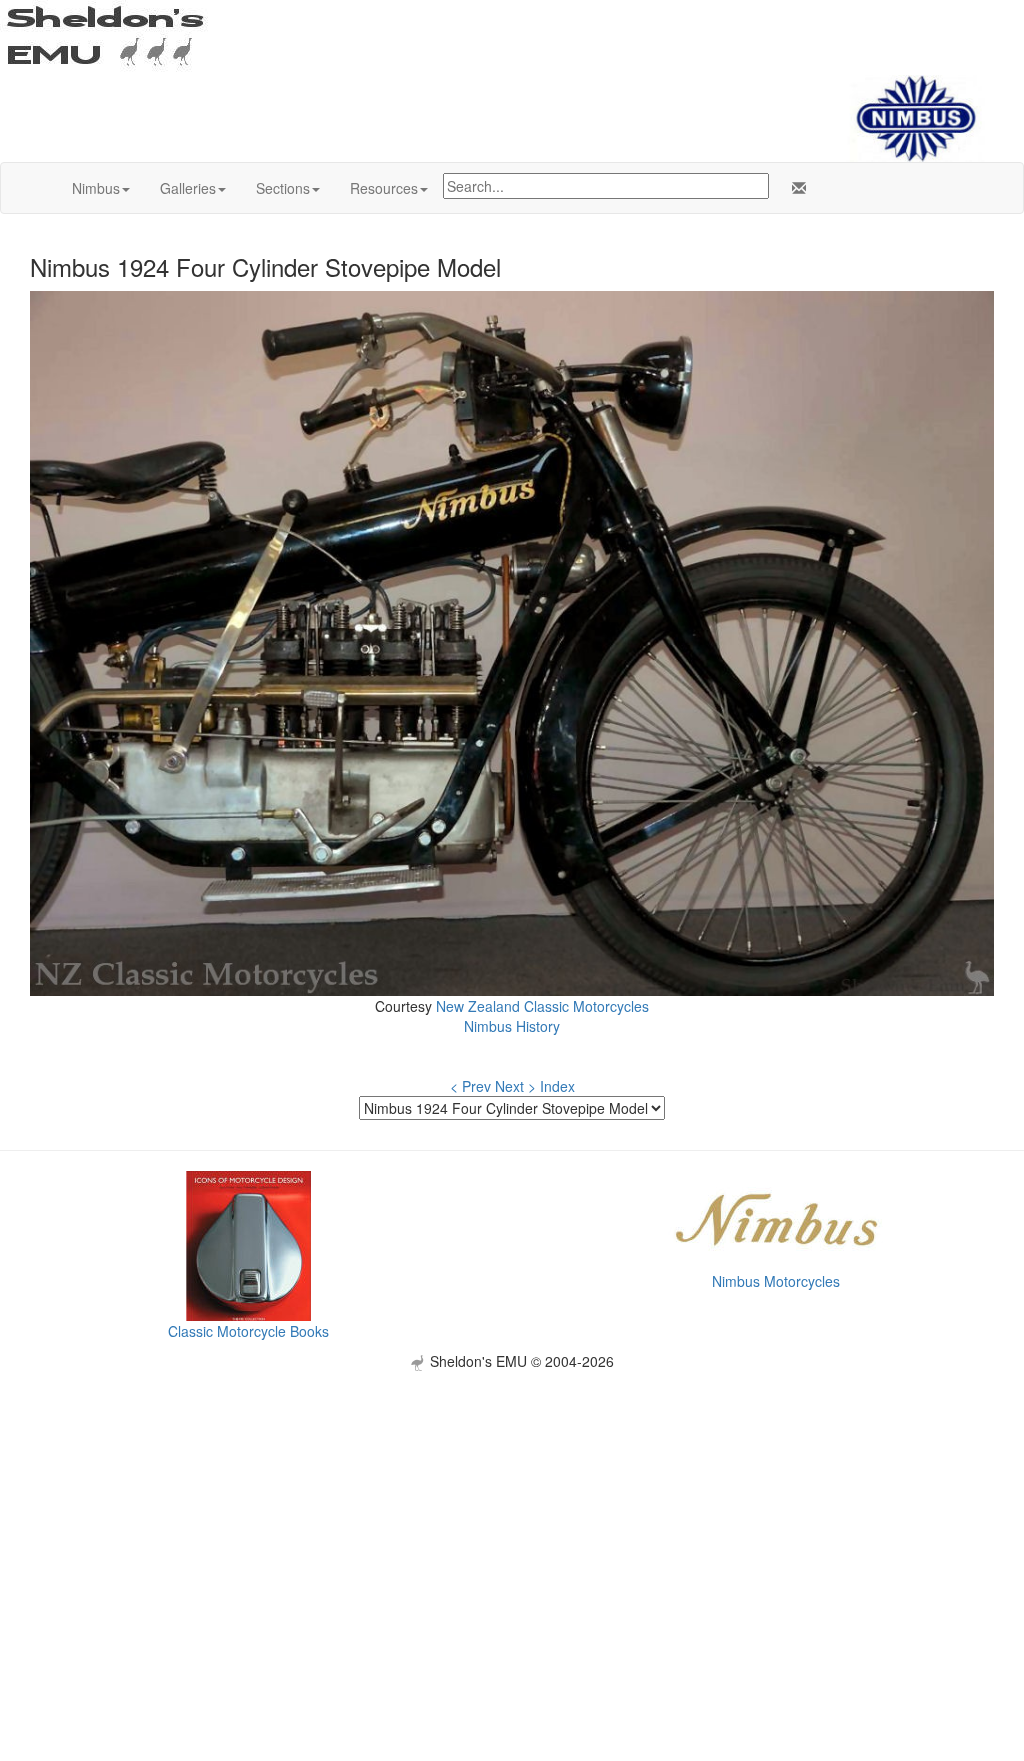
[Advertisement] (512, 1511)
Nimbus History (512, 1026)
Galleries (188, 188)
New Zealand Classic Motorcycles (542, 1006)
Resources (384, 188)
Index (557, 1086)
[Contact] (795, 188)
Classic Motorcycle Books (248, 1331)
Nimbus (96, 188)
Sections (283, 188)
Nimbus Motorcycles (776, 1281)
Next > (515, 1086)
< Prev (470, 1086)
